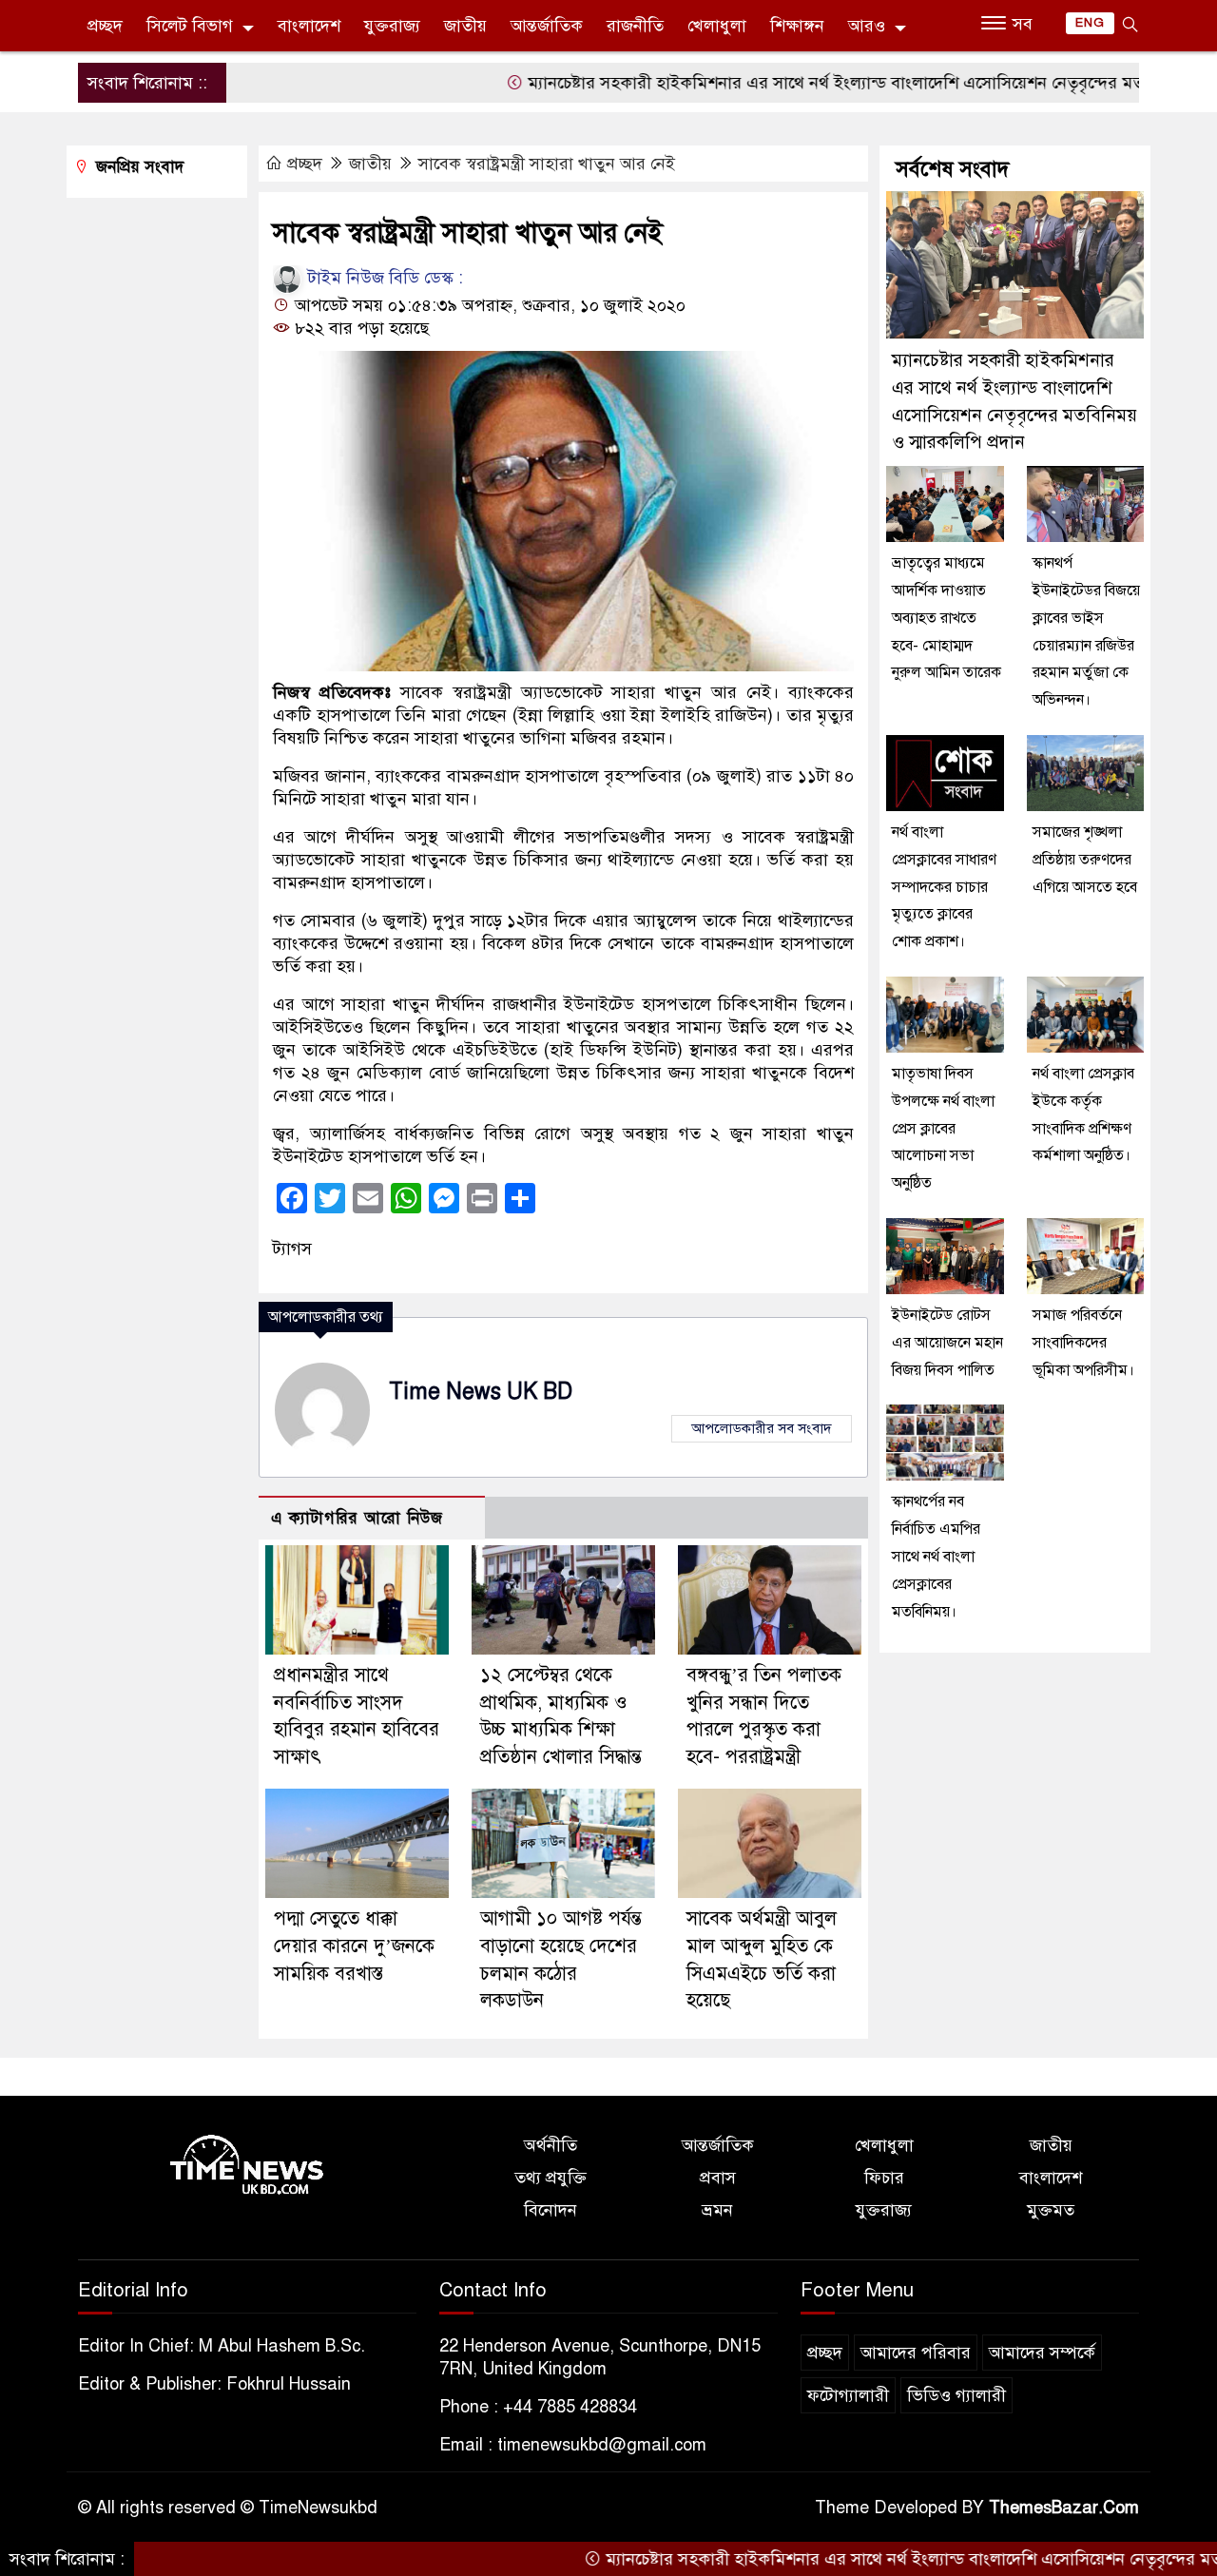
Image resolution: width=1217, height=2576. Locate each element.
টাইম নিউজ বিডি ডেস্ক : (383, 278)
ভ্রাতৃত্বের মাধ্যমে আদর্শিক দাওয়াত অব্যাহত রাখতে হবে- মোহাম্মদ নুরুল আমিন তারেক (947, 618)
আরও (867, 26)
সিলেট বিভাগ (190, 26)
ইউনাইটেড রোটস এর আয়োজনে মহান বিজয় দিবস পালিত (947, 1343)
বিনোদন (551, 2210)
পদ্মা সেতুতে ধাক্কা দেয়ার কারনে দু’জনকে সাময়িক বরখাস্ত (354, 1946)
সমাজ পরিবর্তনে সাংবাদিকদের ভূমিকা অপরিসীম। (1083, 1343)
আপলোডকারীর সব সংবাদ (762, 1428)
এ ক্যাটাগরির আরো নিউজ (357, 1518)
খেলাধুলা (717, 26)
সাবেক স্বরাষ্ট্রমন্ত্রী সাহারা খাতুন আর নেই (547, 164)
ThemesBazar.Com (1064, 2508)
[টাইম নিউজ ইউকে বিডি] (247, 2165)
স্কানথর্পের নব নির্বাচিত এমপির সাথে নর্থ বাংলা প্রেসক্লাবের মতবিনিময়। (936, 1556)
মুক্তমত (1051, 2210)
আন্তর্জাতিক (547, 26)
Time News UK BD (481, 1392)
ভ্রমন (717, 2210)
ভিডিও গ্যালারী (956, 2395)
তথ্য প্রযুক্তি (551, 2178)
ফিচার (884, 2178)
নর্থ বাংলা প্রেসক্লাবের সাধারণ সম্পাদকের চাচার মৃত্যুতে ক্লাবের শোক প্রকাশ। (944, 887)
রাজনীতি (635, 26)
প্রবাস (718, 2178)
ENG (1090, 23)
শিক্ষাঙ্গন (797, 26)
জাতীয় (465, 26)
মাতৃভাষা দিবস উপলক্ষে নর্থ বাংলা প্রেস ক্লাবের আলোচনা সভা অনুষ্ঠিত (943, 1128)
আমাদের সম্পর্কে (1042, 2353)
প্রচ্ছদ (105, 26)
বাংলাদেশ (309, 26)
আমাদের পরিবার (916, 2353)
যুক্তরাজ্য (392, 26)
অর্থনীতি (551, 2145)
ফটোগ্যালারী (848, 2395)
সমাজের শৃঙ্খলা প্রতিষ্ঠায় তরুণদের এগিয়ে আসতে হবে (1085, 860)
